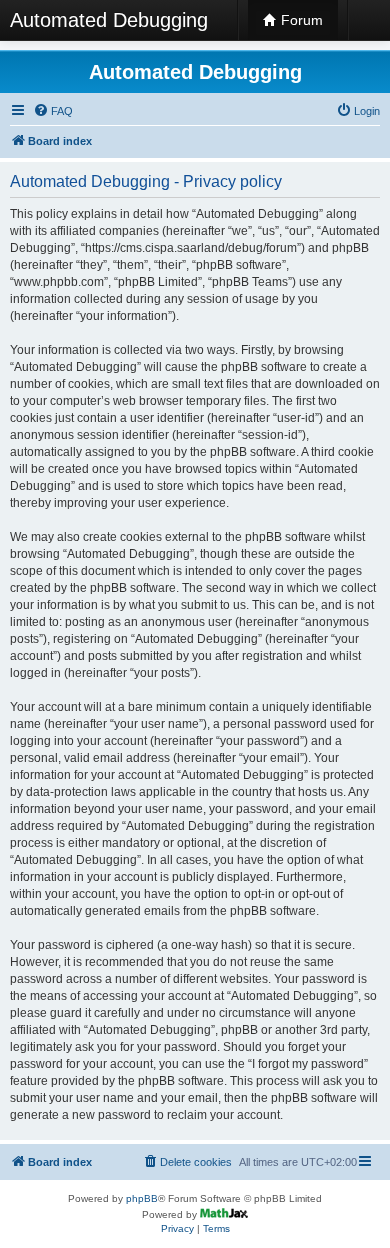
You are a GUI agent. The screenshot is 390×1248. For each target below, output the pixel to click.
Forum (300, 20)
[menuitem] (53, 111)
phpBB (142, 1198)
